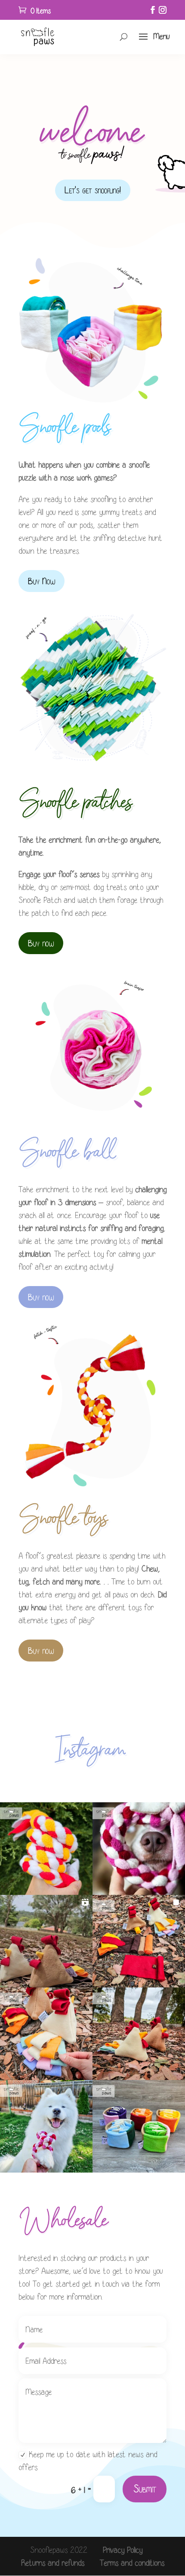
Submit (145, 2489)
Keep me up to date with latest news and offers (88, 2461)
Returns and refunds (53, 2563)
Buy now (41, 943)
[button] (46, 1849)
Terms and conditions (132, 2563)
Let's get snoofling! (93, 190)
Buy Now (42, 581)
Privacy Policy (123, 2550)
